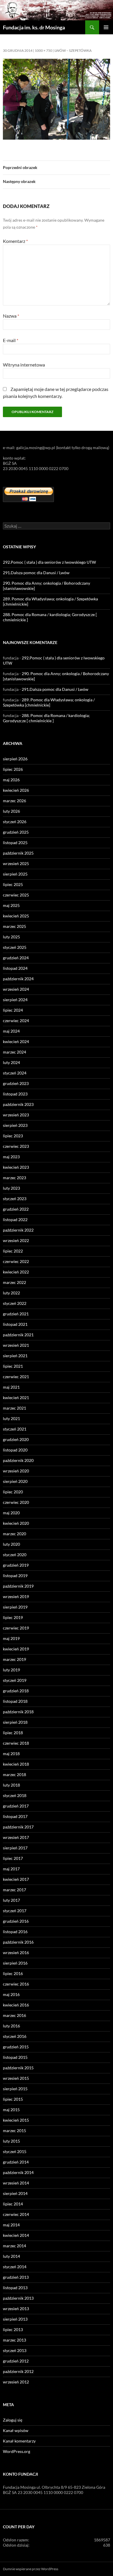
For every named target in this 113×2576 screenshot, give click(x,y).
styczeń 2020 (15, 1555)
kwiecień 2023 (16, 1167)
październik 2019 (18, 1586)
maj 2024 (11, 1031)
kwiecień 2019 (16, 1649)
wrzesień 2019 (16, 1596)
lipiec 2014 (13, 2204)
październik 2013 (18, 2298)
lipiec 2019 (13, 1617)
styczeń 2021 (15, 1429)
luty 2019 (11, 1670)
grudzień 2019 (16, 1565)
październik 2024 (18, 979)
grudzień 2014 (16, 2162)
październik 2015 (18, 2068)
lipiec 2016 (13, 1973)
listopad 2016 (15, 1932)
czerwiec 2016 (16, 1984)
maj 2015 (11, 2110)
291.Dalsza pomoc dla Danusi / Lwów (36, 573)
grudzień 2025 (16, 832)
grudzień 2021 (16, 1314)
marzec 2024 (14, 1052)
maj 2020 (11, 1513)
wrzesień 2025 (16, 863)
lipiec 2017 (13, 1858)
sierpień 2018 (15, 1722)
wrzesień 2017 (16, 1837)
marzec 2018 (14, 1774)
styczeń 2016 (15, 2036)
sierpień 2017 (15, 1848)
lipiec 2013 (13, 2329)
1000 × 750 (43, 50)
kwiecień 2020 (16, 1523)
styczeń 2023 (15, 1199)
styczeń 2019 (15, 1680)
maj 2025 (11, 905)
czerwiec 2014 (16, 2214)
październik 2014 (18, 2172)
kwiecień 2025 (16, 916)
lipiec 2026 (13, 769)
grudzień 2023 (16, 1083)
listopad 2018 (15, 1701)
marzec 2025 (14, 926)
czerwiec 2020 (16, 1502)
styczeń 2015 (15, 2151)
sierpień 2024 (15, 1000)
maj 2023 (11, 1157)
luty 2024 (11, 1062)
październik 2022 (18, 1230)
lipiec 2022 (13, 1251)
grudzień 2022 (16, 1209)
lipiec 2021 (13, 1366)
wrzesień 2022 (16, 1240)
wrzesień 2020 (16, 1471)
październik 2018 (18, 1712)
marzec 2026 (14, 801)
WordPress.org (17, 2451)
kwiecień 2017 (16, 1879)
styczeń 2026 (15, 822)
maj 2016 (11, 1994)
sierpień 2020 (15, 1481)
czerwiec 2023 (16, 1146)
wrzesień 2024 (16, 989)
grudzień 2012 (16, 2361)
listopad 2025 (15, 843)
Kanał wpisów (16, 2430)
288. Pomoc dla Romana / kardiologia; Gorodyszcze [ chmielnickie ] (46, 718)
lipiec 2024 (13, 1010)
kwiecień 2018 (16, 1764)
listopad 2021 (15, 1324)
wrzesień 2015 (16, 2078)
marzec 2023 (14, 1178)
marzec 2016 (14, 2015)
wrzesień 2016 (16, 1953)
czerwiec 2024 (16, 1021)
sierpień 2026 (15, 759)
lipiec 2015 (13, 2099)
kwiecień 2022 (16, 1272)
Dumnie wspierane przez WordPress (31, 2569)
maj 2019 (11, 1638)
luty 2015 (11, 2141)
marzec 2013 (14, 2340)
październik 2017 (18, 1827)
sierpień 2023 (15, 1125)
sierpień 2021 (15, 1356)
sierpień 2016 (15, 1963)
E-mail (11, 340)
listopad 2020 (15, 1450)
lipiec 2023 (13, 1136)
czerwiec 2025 (16, 895)
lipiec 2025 (13, 884)
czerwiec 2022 (16, 1261)
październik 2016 (18, 1942)
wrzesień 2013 (16, 2309)
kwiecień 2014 (16, 2235)
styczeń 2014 (15, 2267)
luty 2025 (11, 937)
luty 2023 (11, 1188)
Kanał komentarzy (19, 2441)
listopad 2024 (15, 968)
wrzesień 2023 (16, 1115)
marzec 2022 (14, 1282)
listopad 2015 (15, 2057)
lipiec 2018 (13, 1733)
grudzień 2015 (16, 2047)
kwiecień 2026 (16, 790)
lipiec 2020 (13, 1492)
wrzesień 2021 (16, 1345)
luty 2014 (11, 2256)
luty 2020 (11, 1544)
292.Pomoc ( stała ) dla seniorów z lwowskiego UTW (49, 562)
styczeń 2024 (15, 1073)
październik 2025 (18, 853)
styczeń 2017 (15, 1911)
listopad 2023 (15, 1094)
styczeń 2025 (15, 947)
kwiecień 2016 (16, 2005)
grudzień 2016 (16, 1921)
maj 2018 (11, 1754)
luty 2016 (11, 2026)
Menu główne (106, 27)
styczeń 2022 (15, 1303)
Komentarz (15, 241)
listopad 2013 (15, 2288)
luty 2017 (11, 1900)
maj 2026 (11, 780)
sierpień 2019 (15, 1607)
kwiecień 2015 (16, 2120)
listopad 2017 (15, 1816)
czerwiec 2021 (16, 1377)
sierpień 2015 (15, 2089)
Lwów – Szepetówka (73, 50)
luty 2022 (11, 1293)
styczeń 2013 (15, 2350)
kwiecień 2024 (16, 1041)
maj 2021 (11, 1387)
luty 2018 (11, 1785)
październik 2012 (18, 2371)
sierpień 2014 (15, 2193)
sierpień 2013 (15, 2319)
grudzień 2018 (16, 1691)
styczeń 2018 (15, 1795)
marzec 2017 (14, 1890)
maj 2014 (11, 2225)
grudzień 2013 (16, 2277)
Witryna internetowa (24, 365)
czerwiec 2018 (16, 1743)
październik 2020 (18, 1460)
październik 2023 (18, 1104)
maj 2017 (11, 1869)
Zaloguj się (13, 2420)
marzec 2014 (14, 2246)
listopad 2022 (15, 1219)
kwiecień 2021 (16, 1398)
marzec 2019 (14, 1659)
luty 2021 (11, 1418)
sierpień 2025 (15, 874)
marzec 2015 (14, 2131)
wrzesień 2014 (16, 2183)
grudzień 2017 (16, 1806)
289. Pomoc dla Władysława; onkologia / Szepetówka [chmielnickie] (49, 702)
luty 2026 (11, 811)
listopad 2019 (15, 1576)
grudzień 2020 (16, 1439)
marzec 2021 (14, 1408)
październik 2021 (18, 1335)
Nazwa (11, 316)
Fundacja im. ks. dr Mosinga (34, 27)
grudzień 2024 (16, 958)
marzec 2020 (14, 1534)
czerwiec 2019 (16, 1628)
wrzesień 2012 (16, 2382)
